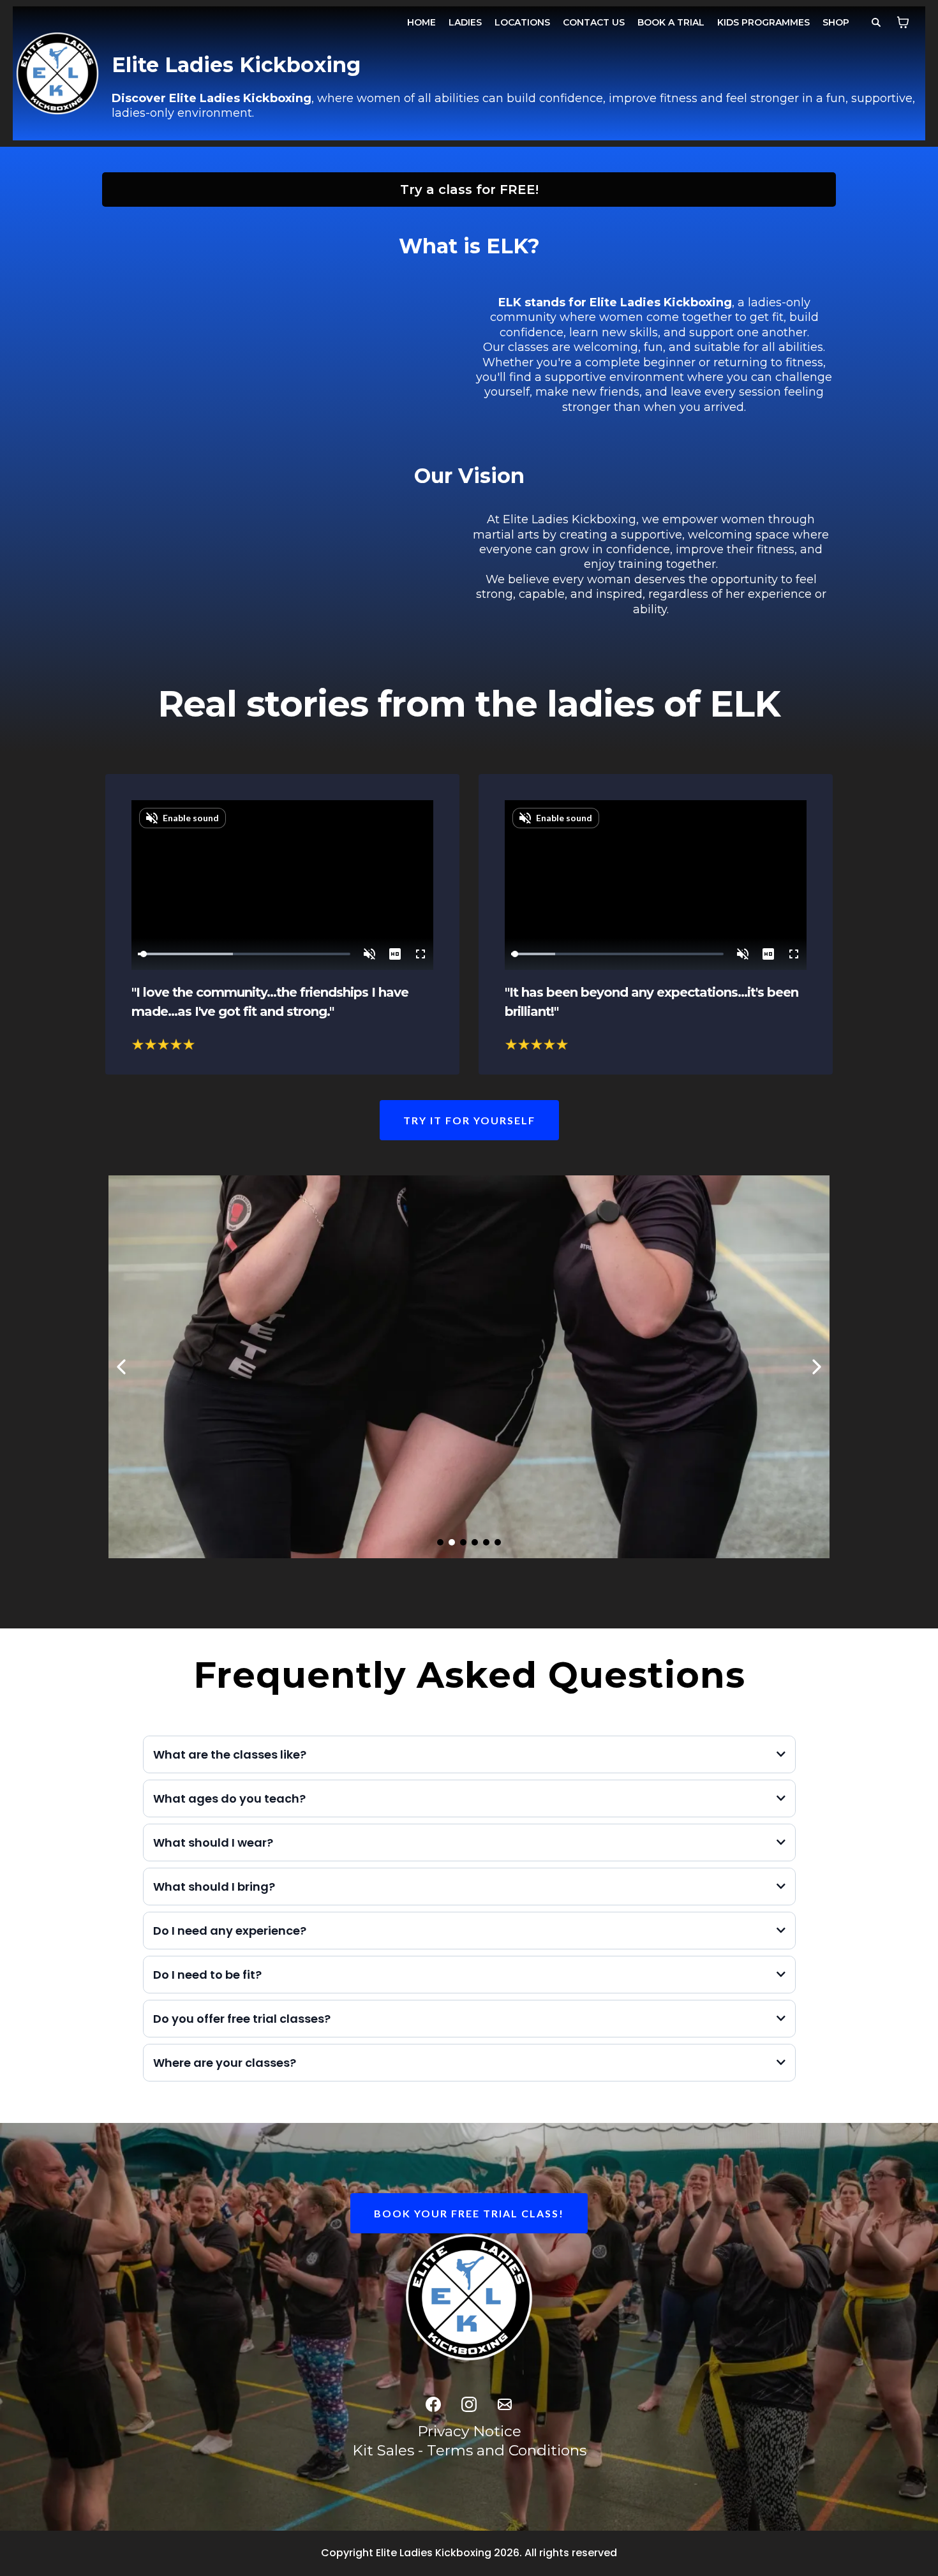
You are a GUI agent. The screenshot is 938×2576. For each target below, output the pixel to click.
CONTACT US (594, 22)
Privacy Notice (469, 2431)
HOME (421, 22)
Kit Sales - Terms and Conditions (469, 2450)
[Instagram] (469, 2404)
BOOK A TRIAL (671, 22)
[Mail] (505, 2404)
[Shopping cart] (903, 22)
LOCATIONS (522, 22)
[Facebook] (433, 2404)
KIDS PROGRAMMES (763, 22)
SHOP (836, 22)
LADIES (465, 22)
